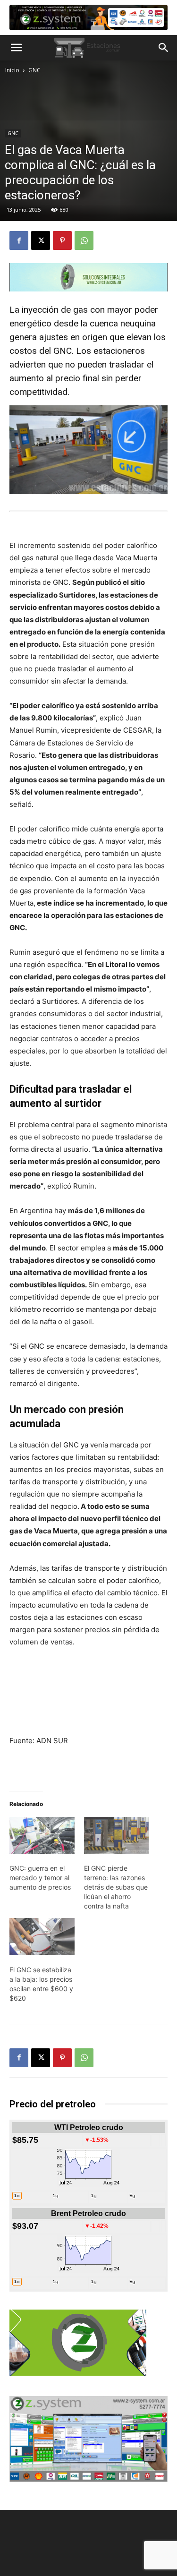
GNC (34, 70)
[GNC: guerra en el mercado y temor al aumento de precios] (42, 1836)
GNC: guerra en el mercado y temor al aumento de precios (40, 1878)
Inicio (12, 70)
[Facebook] (19, 240)
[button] (16, 48)
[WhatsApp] (84, 240)
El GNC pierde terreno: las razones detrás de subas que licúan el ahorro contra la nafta (116, 1887)
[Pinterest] (62, 240)
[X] (41, 240)
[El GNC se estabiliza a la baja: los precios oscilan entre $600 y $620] (42, 1937)
